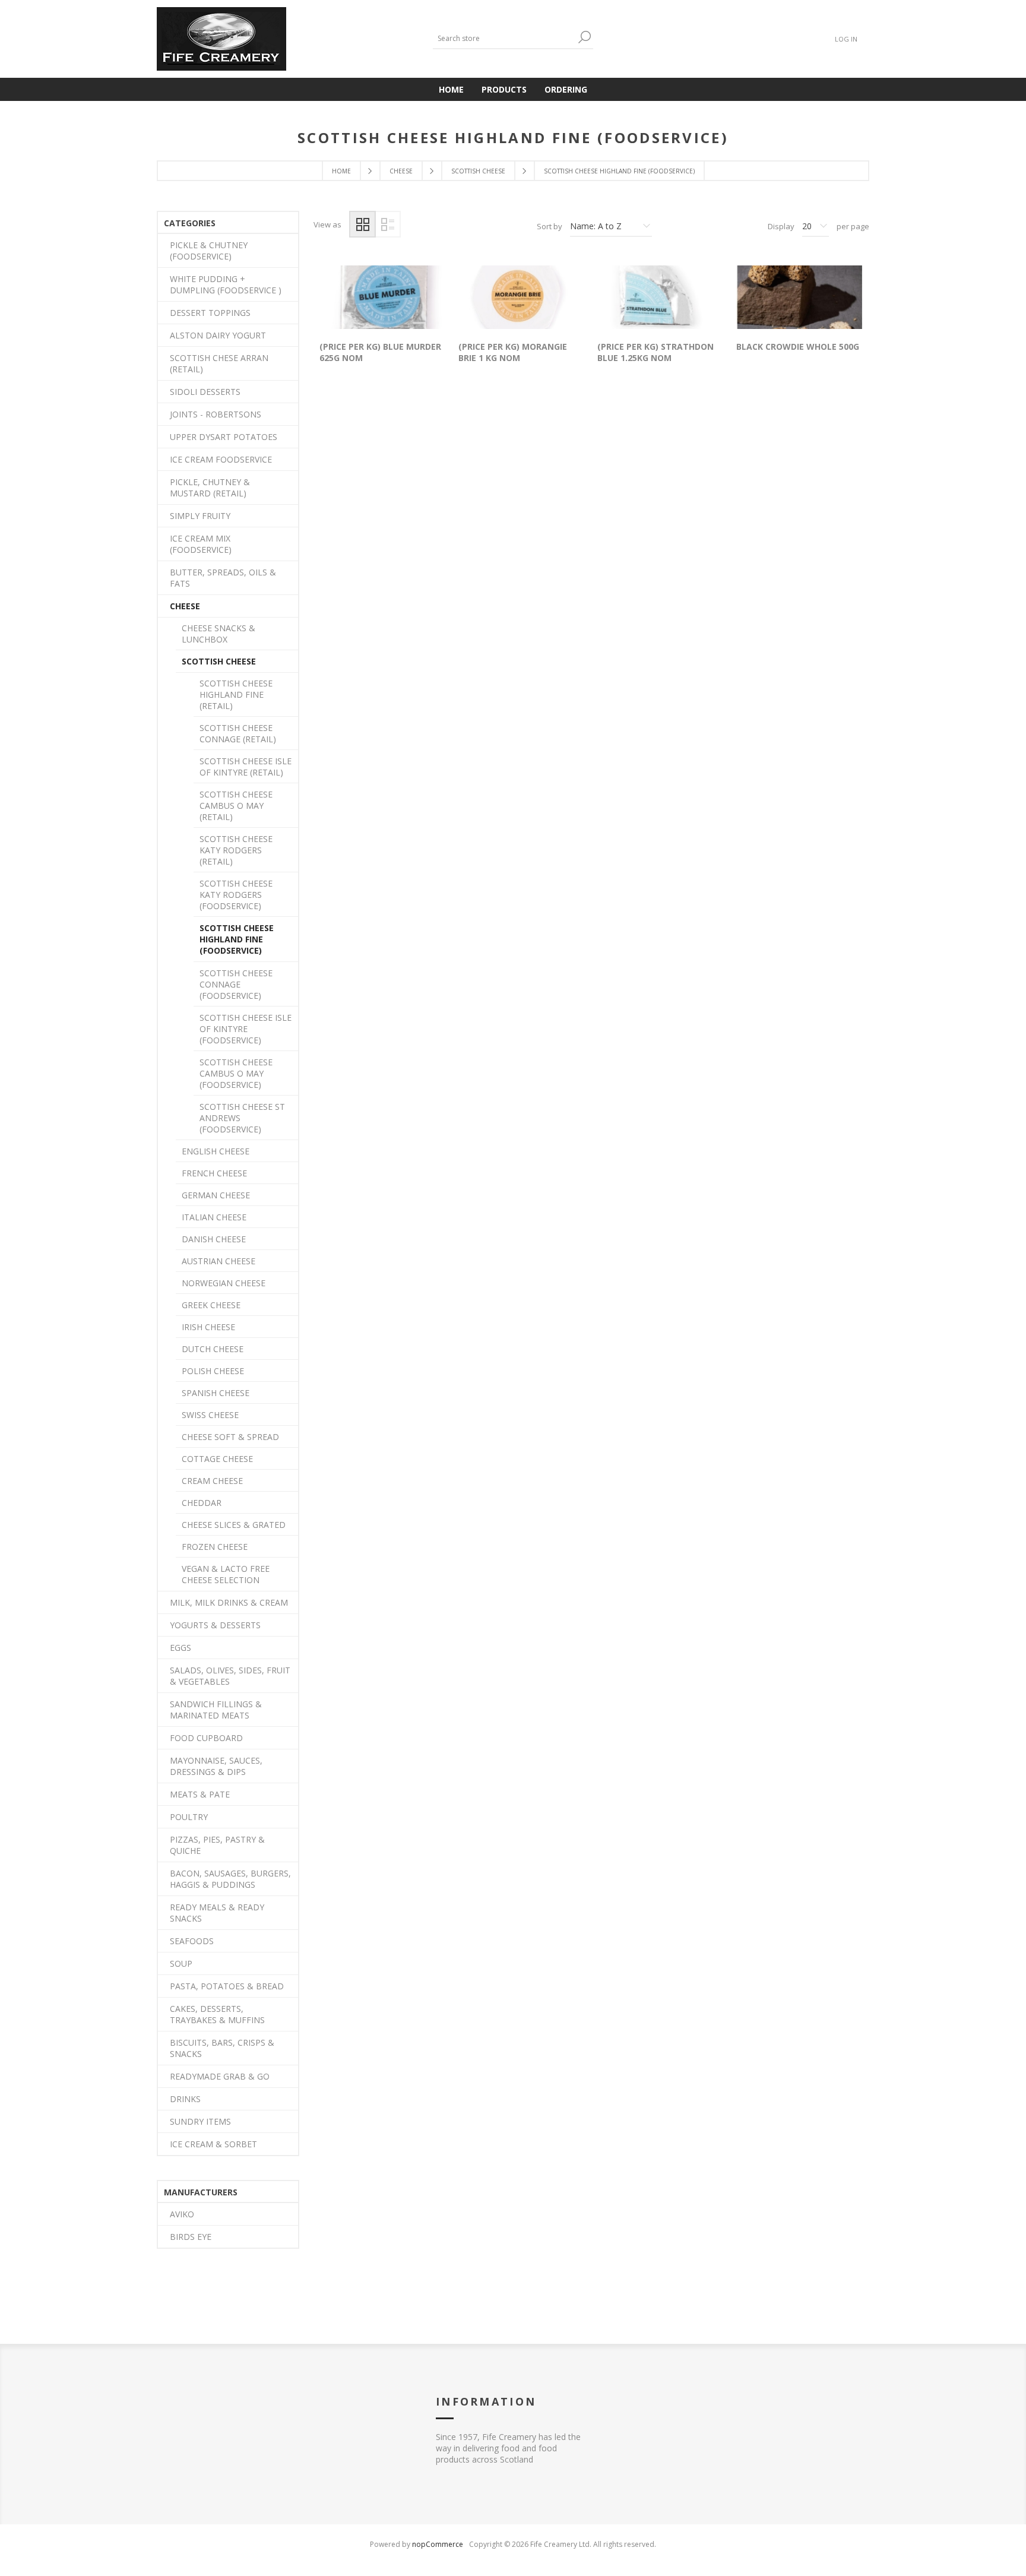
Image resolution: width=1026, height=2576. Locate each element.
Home (341, 171)
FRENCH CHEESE (214, 1173)
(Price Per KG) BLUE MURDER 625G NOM (380, 352)
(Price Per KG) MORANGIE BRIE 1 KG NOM (513, 352)
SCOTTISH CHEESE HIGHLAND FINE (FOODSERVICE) (237, 939)
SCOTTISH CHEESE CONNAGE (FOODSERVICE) (236, 984)
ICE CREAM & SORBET (213, 2144)
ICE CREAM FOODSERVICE (221, 459)
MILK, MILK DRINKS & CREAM (229, 1602)
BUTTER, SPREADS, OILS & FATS (223, 578)
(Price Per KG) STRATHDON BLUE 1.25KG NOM (655, 352)
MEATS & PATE (200, 1794)
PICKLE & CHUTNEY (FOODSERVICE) (209, 251)
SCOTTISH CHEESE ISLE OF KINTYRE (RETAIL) (246, 767)
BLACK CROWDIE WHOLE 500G (798, 346)
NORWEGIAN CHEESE (224, 1283)
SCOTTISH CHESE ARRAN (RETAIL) (219, 363)
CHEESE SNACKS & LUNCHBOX (218, 634)
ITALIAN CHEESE (214, 1217)
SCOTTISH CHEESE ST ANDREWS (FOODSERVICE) (242, 1118)
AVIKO (182, 2214)
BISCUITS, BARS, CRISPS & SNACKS (222, 2048)
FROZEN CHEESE (215, 1547)
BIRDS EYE (191, 2237)
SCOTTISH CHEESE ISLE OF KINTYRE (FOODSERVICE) (246, 1029)
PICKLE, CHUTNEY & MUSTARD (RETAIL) (210, 488)
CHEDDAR (202, 1503)
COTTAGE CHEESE (217, 1459)
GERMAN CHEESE (216, 1195)
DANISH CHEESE (214, 1239)
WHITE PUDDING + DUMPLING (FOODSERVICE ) (226, 284)
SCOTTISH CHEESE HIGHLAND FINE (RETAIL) (236, 694)
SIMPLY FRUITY (200, 516)
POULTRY (189, 1817)
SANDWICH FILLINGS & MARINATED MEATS (216, 1710)
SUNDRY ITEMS (200, 2121)
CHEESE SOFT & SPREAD (230, 1437)
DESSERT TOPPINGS (210, 313)
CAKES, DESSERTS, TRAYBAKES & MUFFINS (217, 2014)
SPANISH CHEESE (216, 1393)
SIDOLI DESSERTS (205, 392)
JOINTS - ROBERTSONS (216, 414)
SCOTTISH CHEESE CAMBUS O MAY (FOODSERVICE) (236, 1073)
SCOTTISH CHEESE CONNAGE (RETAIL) (238, 733)
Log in (846, 39)
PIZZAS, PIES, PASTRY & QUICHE (217, 1845)
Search (584, 37)
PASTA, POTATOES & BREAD (227, 1986)
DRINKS (185, 2099)
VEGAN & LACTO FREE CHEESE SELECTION (226, 1574)
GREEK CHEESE (211, 1305)
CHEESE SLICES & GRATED (234, 1525)
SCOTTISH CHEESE (219, 661)
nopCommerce (438, 2544)
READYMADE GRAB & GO (220, 2076)
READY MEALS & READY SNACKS (217, 1913)
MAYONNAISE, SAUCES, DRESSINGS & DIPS (216, 1766)
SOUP (181, 1963)
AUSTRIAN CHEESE (218, 1261)
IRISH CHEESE (208, 1327)
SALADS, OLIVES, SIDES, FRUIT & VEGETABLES (230, 1676)
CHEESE (185, 606)
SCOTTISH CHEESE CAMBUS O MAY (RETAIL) (236, 806)
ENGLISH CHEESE (216, 1151)
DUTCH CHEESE (213, 1349)
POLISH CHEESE (213, 1371)
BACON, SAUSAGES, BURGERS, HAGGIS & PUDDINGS (230, 1879)
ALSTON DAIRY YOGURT (218, 335)
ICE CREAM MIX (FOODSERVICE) (201, 544)
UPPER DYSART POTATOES (224, 437)
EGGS (180, 1648)
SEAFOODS (192, 1941)
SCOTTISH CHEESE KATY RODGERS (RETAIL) (236, 850)
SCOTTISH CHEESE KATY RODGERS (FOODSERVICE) (236, 895)
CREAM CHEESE (212, 1481)
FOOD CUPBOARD (206, 1738)
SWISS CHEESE (210, 1415)
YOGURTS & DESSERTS (215, 1625)
